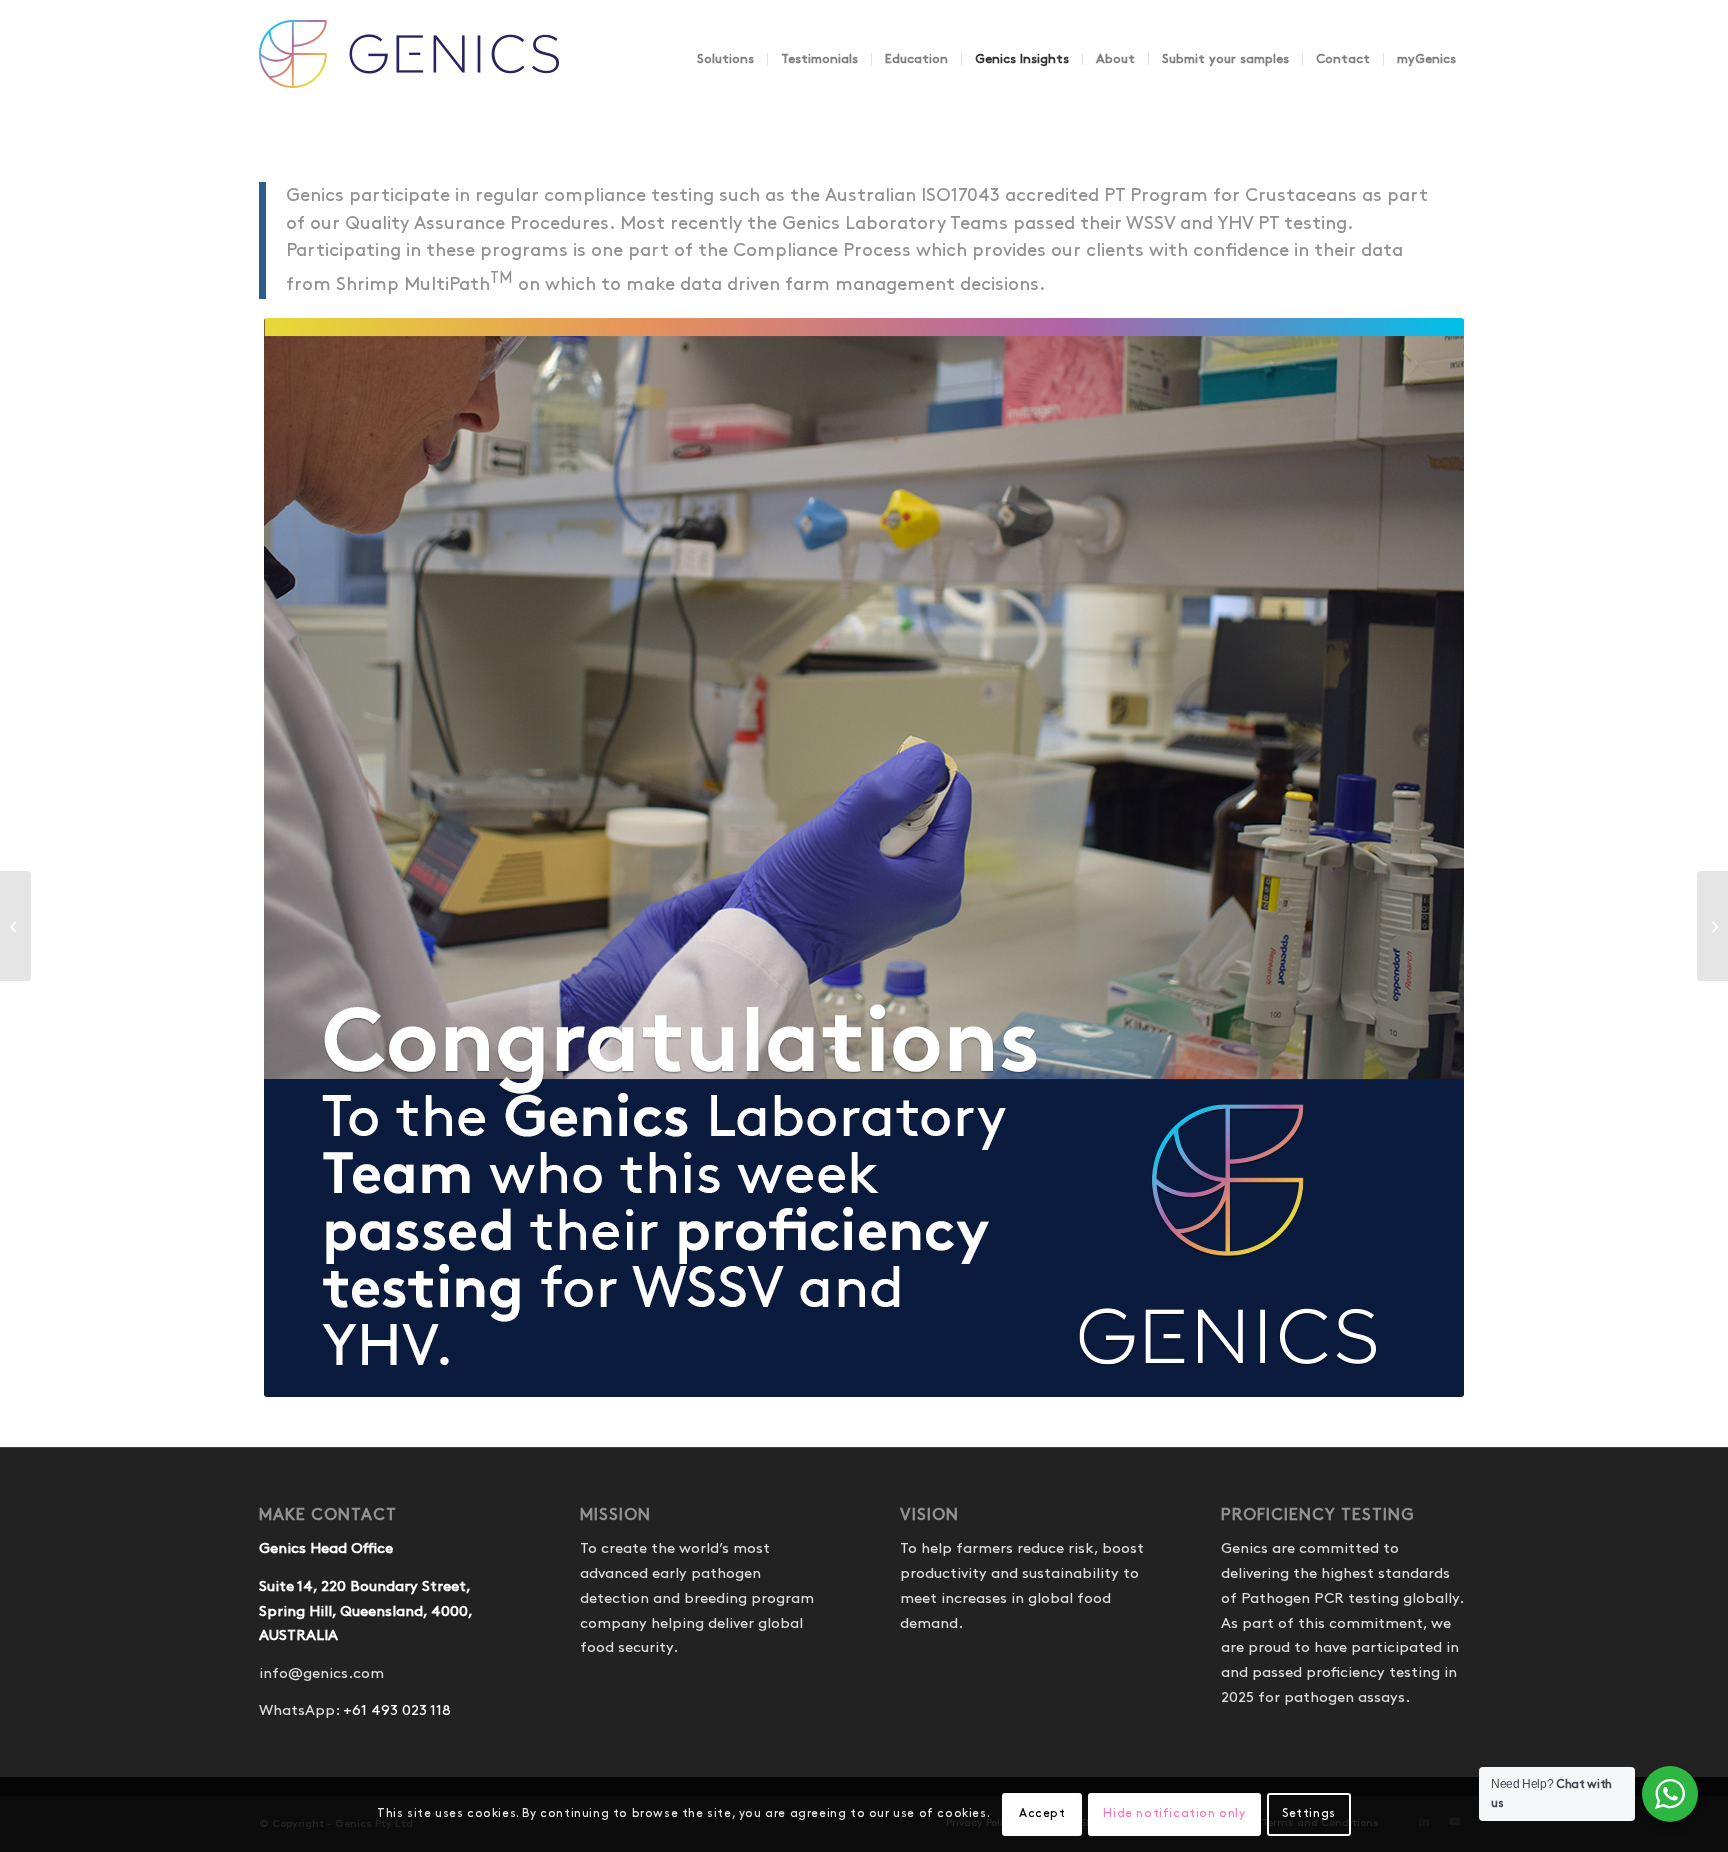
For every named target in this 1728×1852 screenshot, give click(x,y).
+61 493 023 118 (397, 1711)
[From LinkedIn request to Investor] (1712, 926)
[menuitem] (725, 59)
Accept (1042, 1813)
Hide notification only (1174, 1813)
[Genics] (409, 79)
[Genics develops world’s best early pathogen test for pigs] (15, 926)
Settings (1309, 1813)
